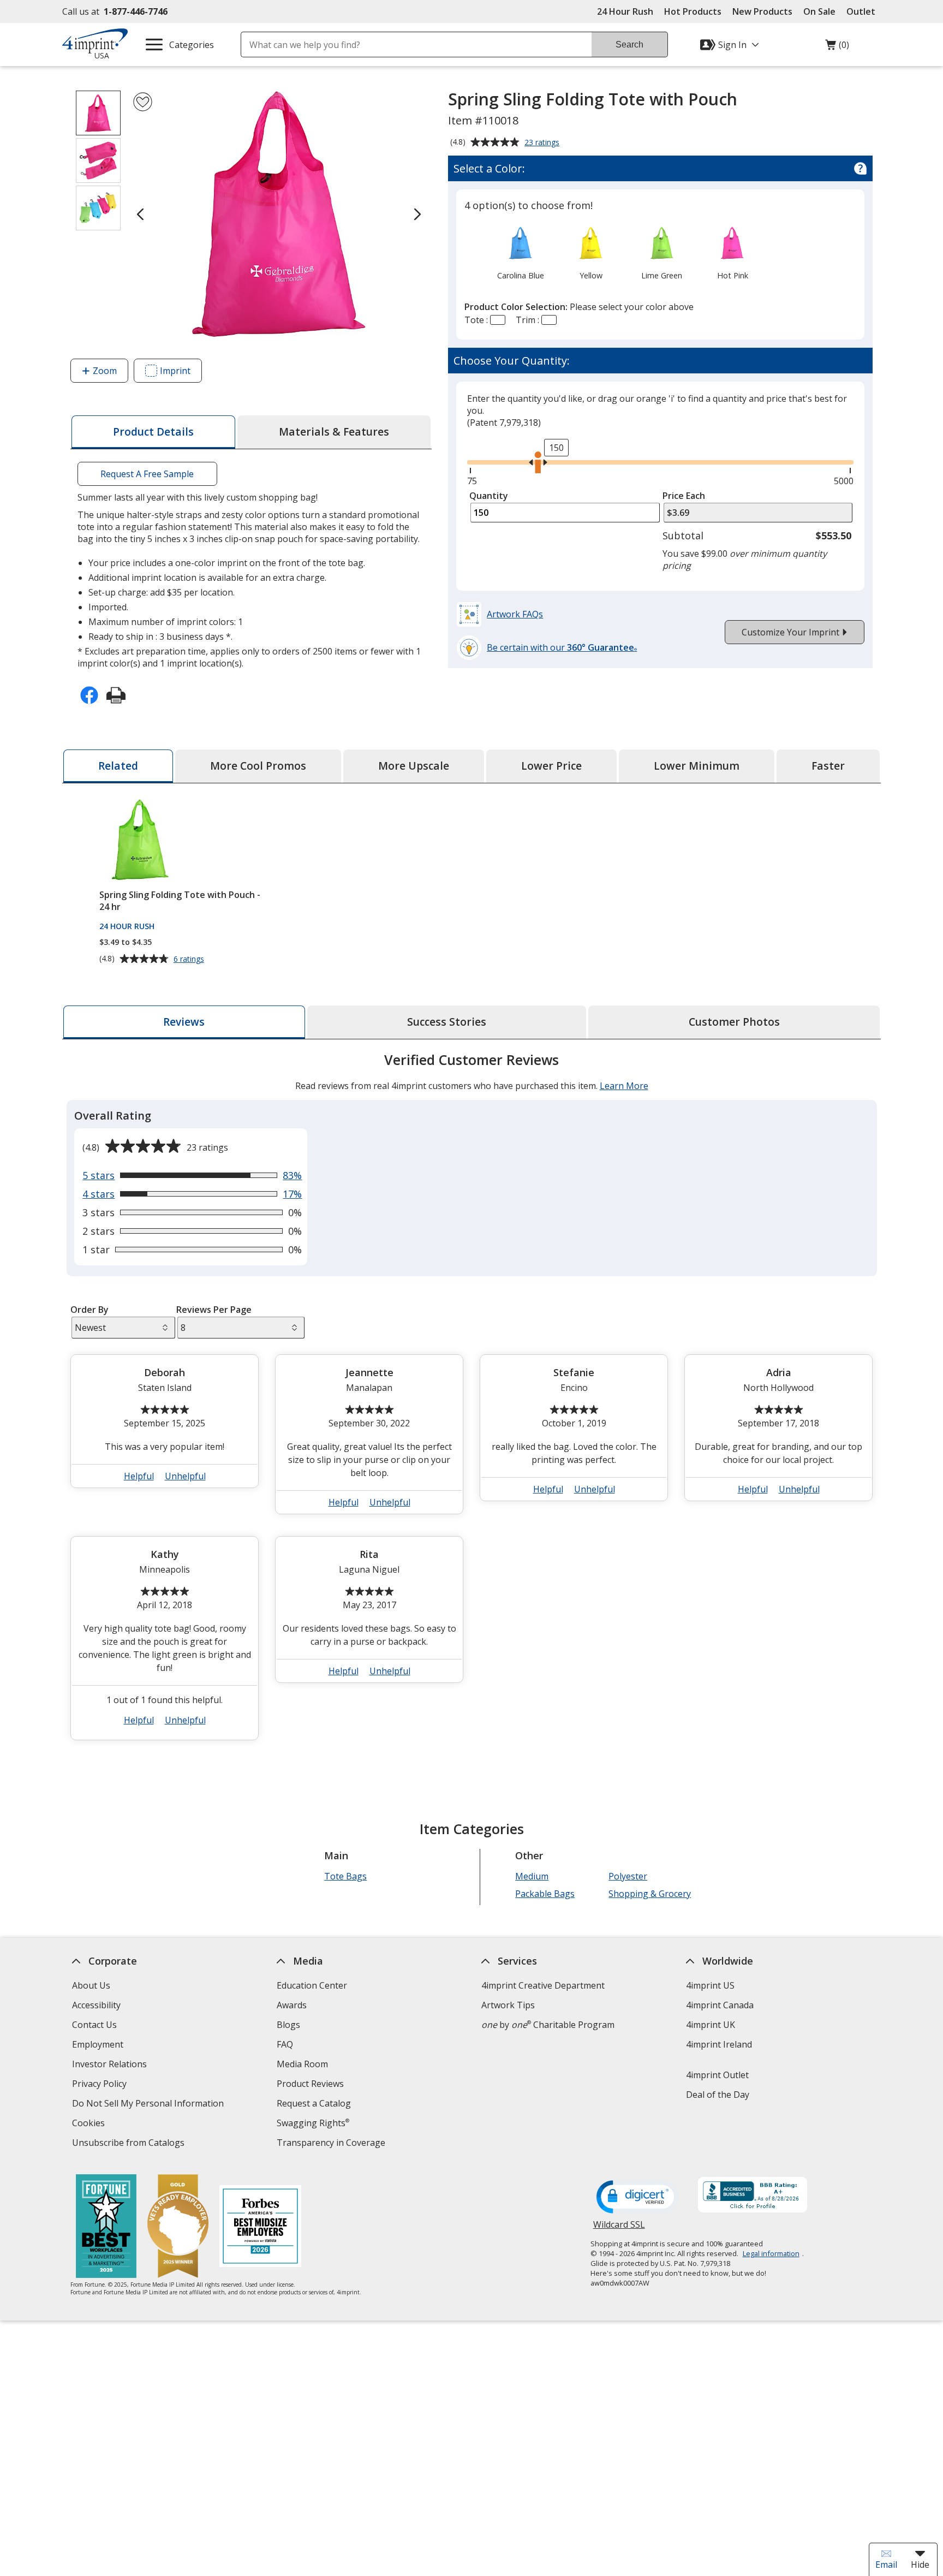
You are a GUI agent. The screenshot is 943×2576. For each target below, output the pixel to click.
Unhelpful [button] (185, 1476)
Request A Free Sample (147, 474)
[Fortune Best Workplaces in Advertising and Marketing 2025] (106, 2227)
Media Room (302, 2064)
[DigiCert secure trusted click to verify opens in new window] (637, 2198)
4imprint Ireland (719, 2044)
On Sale (819, 11)
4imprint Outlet (717, 2075)
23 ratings (543, 143)
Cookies (90, 2124)
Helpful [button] (139, 1476)
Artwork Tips (508, 2005)
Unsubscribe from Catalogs (130, 2144)
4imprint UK (711, 2025)
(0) (837, 47)
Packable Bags (545, 1894)
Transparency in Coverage (332, 2144)
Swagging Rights (313, 2123)
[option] (520, 252)
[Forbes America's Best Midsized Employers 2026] (260, 2227)
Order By (89, 1310)
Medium (532, 1876)
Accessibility (96, 2005)
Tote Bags (345, 1876)
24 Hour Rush (625, 11)
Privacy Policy (101, 2085)
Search (629, 44)
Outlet (864, 11)
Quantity (489, 496)
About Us (91, 1985)
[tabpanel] (471, 1401)
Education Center (312, 1985)
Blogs (288, 2025)
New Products (762, 11)
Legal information (771, 2253)
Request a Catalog (314, 2103)
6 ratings (190, 959)
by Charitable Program (548, 2025)
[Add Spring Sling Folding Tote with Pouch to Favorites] (143, 102)
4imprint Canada (720, 2005)
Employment (98, 2044)
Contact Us (94, 2025)
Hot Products (693, 11)
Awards (292, 2005)
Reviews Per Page (214, 1310)
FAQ (285, 2044)
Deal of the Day (718, 2095)
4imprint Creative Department (543, 1985)
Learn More (624, 1086)
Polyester (628, 1876)
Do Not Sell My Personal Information (149, 2105)
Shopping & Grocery (650, 1894)
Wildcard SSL (619, 2229)
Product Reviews (310, 2084)
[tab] (153, 432)
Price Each (684, 496)
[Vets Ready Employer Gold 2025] (178, 2227)
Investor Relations (111, 2065)
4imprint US (710, 1985)
